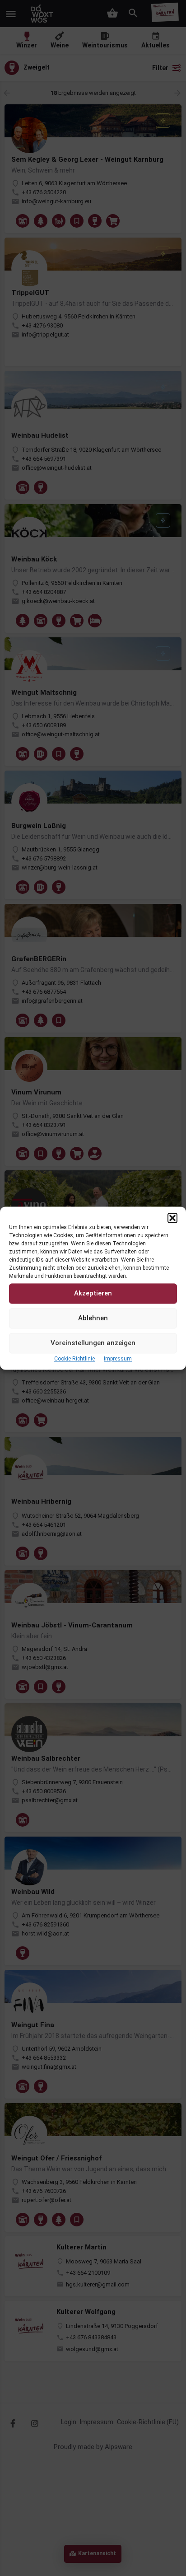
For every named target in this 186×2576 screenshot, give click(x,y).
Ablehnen (93, 1318)
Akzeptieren (93, 1293)
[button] (172, 1218)
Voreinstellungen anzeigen (93, 1343)
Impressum (118, 1359)
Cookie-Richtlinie (74, 1359)
